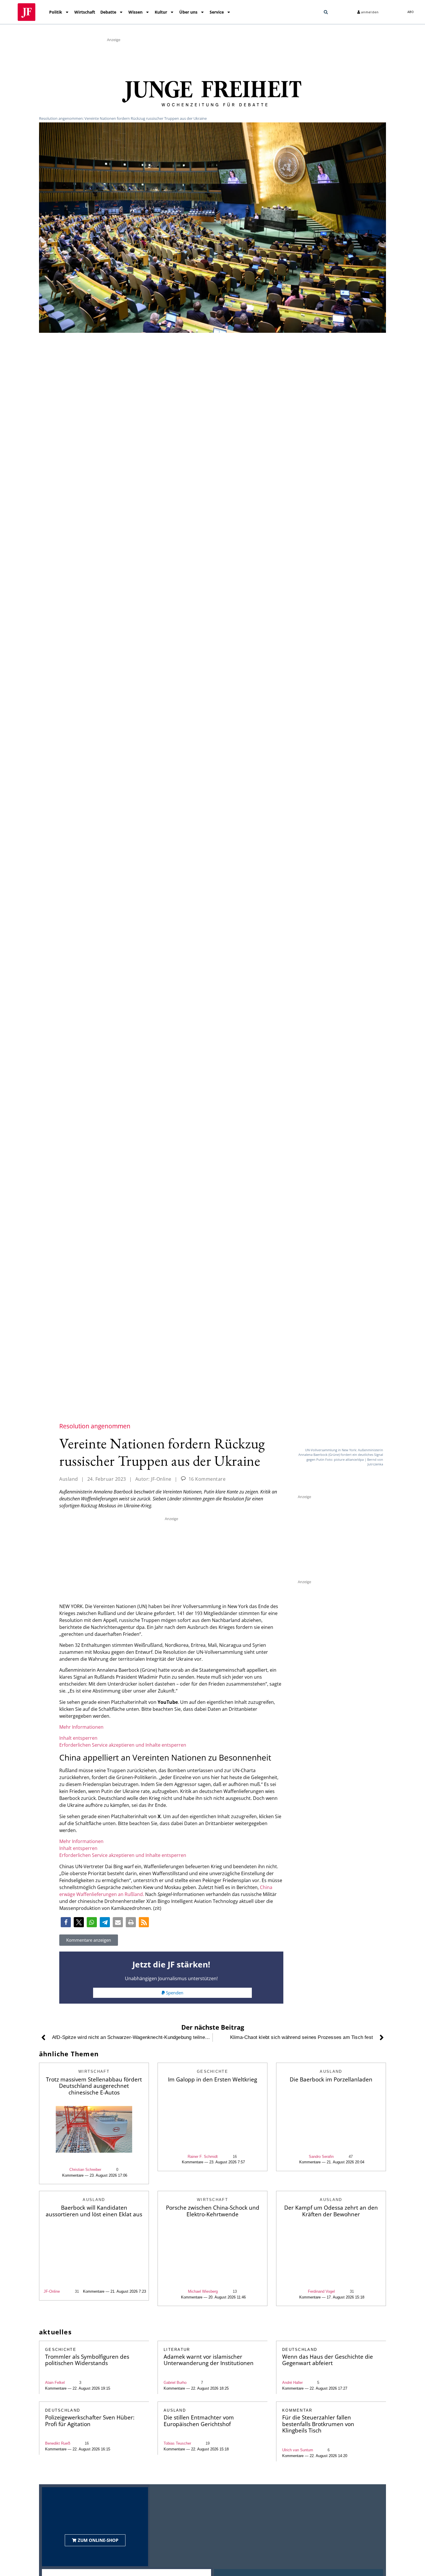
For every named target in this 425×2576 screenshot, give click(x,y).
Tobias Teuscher (177, 2443)
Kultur (161, 12)
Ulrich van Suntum (298, 2450)
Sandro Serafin (321, 2157)
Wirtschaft (85, 12)
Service (217, 12)
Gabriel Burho (175, 2383)
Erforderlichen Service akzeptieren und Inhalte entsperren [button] (123, 1745)
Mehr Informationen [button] (81, 1727)
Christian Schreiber (85, 2170)
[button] (326, 12)
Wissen (135, 12)
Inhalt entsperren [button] (78, 1738)
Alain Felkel (55, 2383)
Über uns (188, 12)
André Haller (292, 2383)
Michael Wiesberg (203, 2291)
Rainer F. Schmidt (203, 2157)
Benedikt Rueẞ (58, 2443)
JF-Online (52, 2291)
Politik (56, 12)
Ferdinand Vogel (321, 2291)
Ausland (69, 1479)
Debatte (108, 12)
